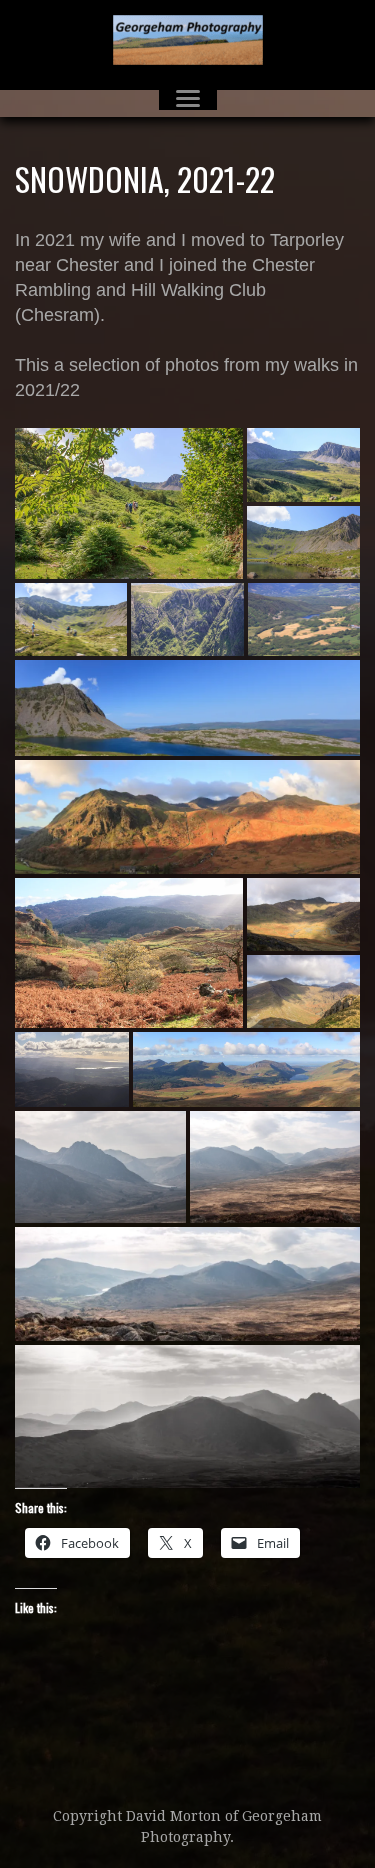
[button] (129, 503)
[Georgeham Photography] (187, 40)
